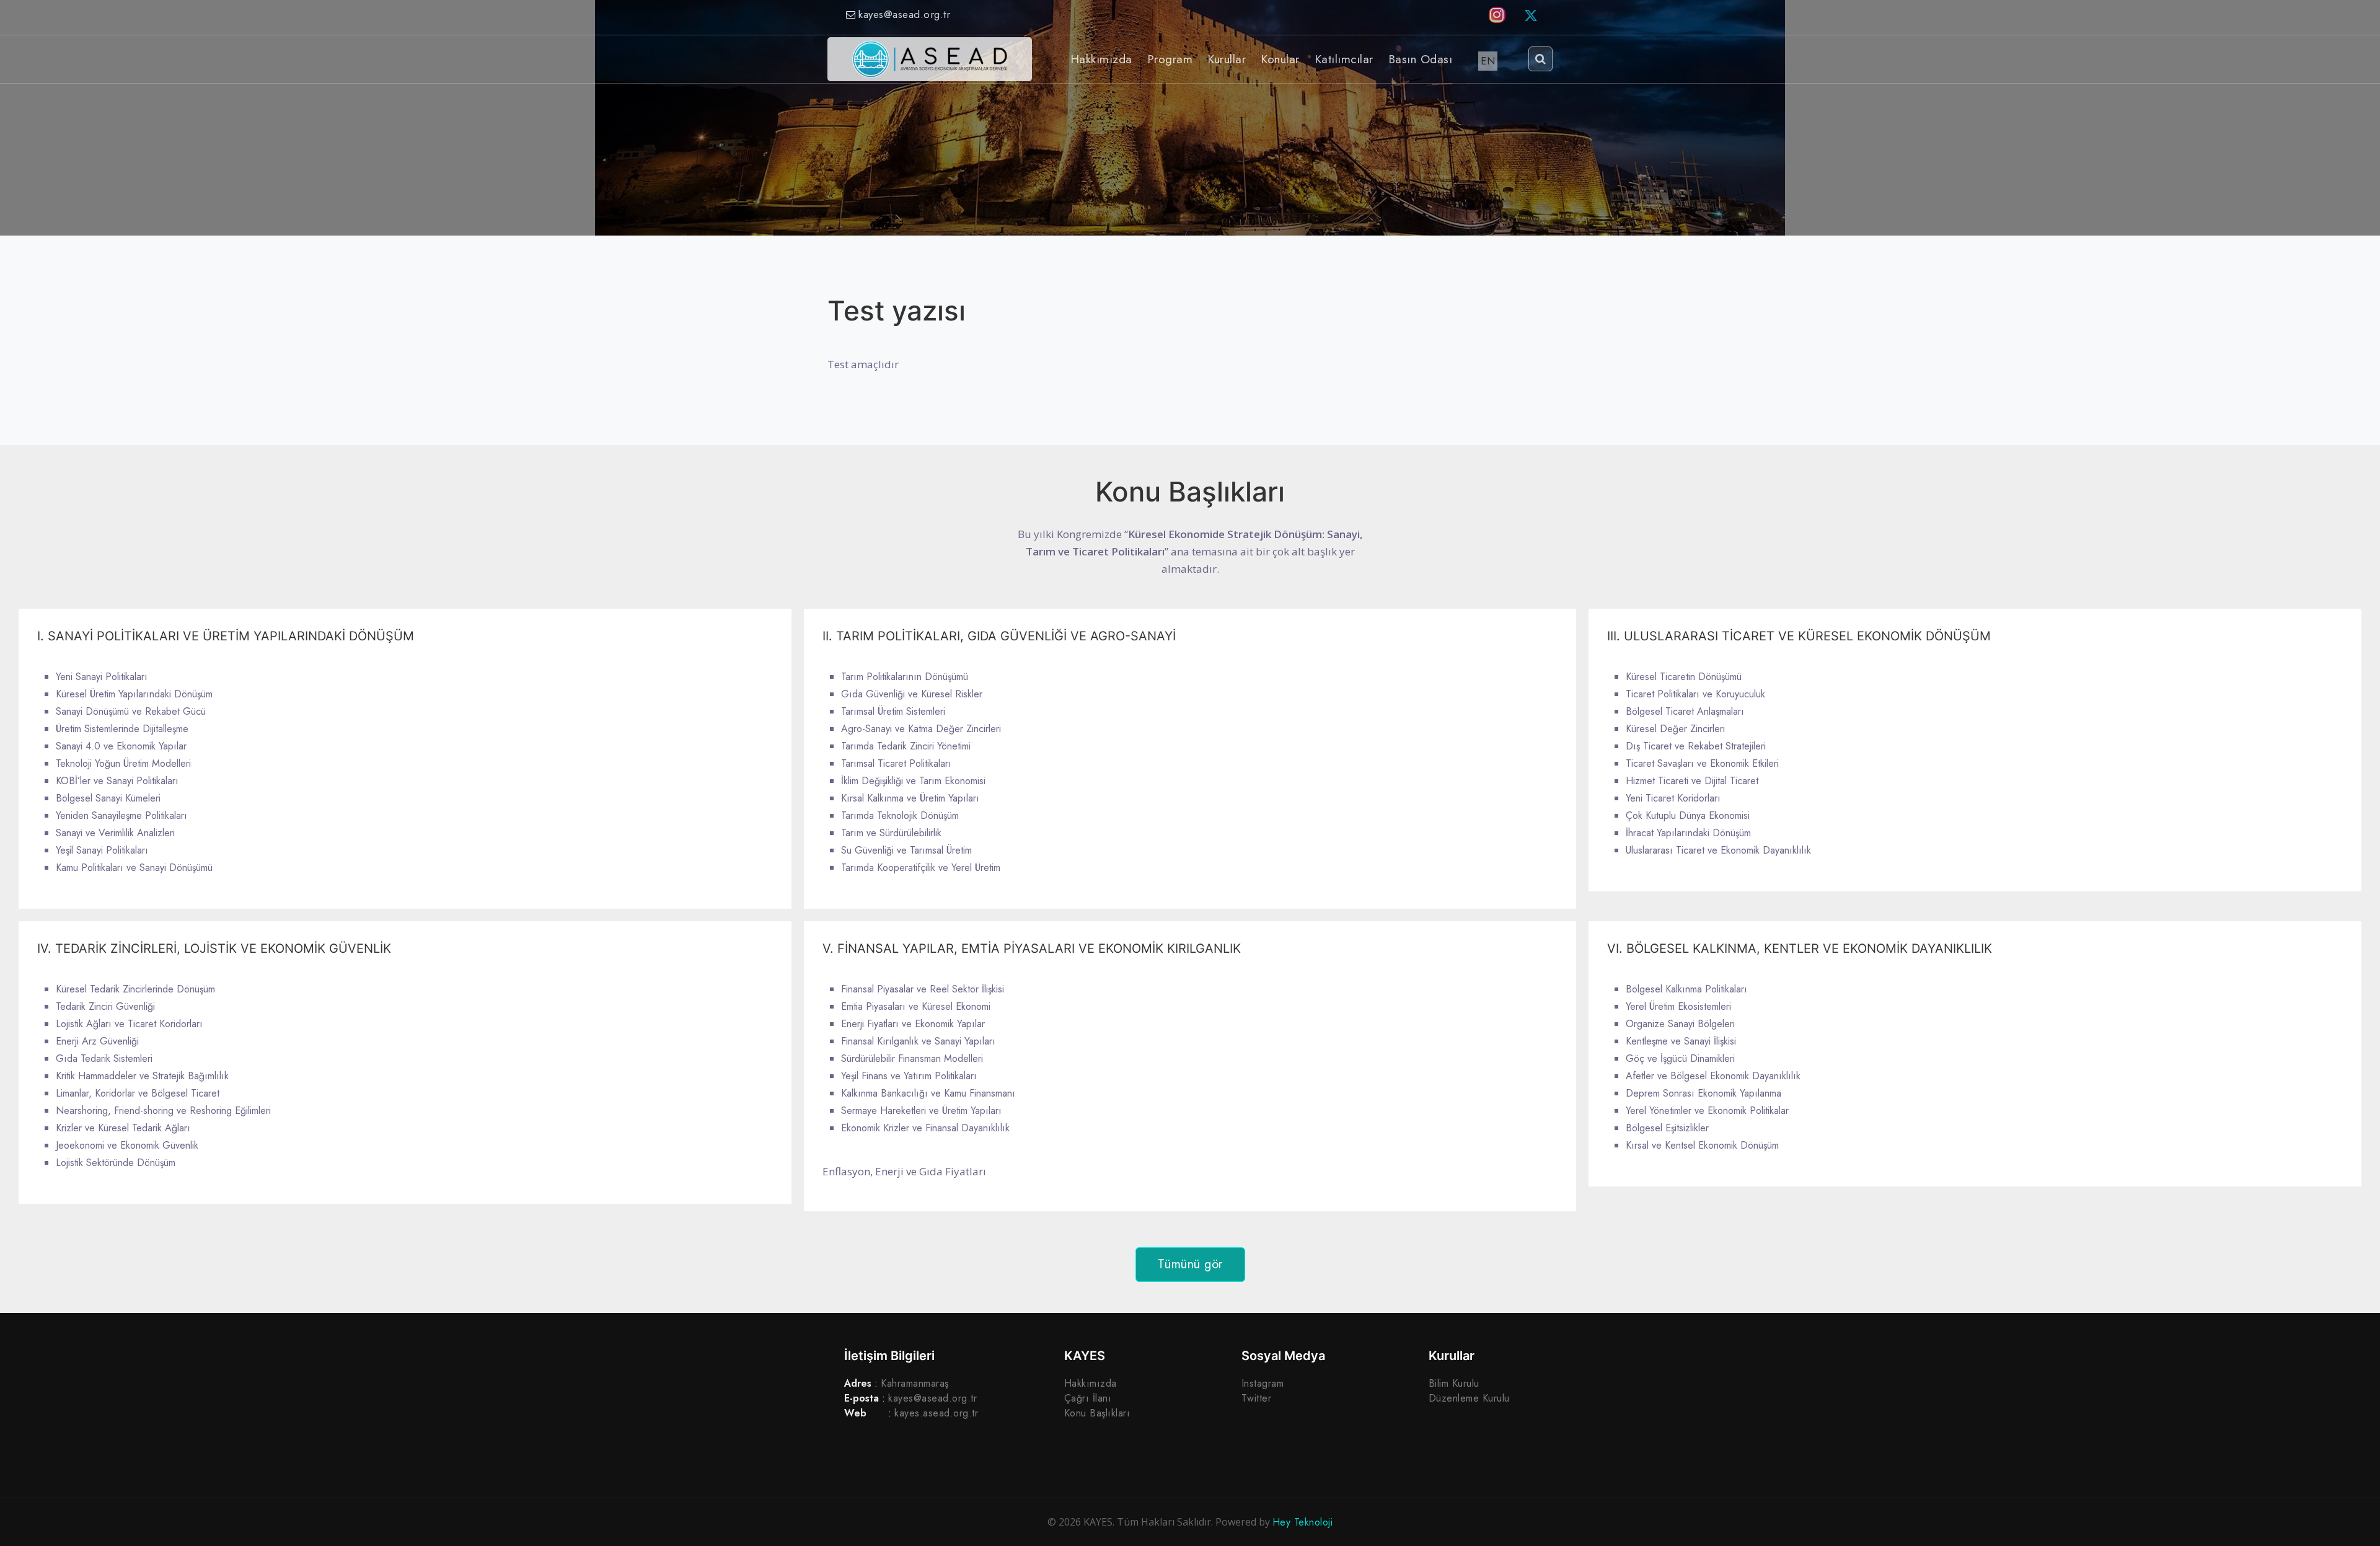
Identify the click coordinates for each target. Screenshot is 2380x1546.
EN (1488, 61)
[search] (1541, 59)
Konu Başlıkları (1097, 1413)
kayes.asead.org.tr (936, 1413)
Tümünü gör (1190, 1264)
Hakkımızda (1091, 1383)
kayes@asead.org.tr (904, 14)
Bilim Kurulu (1454, 1383)
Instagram (1263, 1383)
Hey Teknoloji (1303, 1522)
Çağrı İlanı (1088, 1398)
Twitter (1257, 1398)
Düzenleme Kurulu (1469, 1398)
